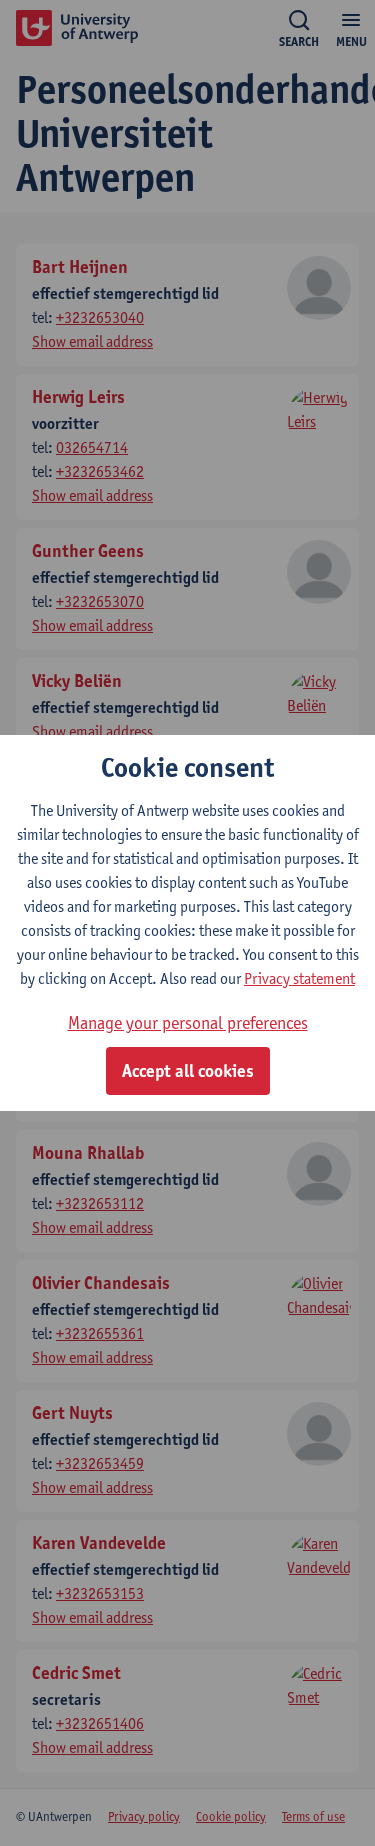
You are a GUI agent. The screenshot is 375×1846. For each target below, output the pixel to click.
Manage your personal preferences (188, 1022)
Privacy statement (299, 978)
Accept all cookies (188, 1071)
